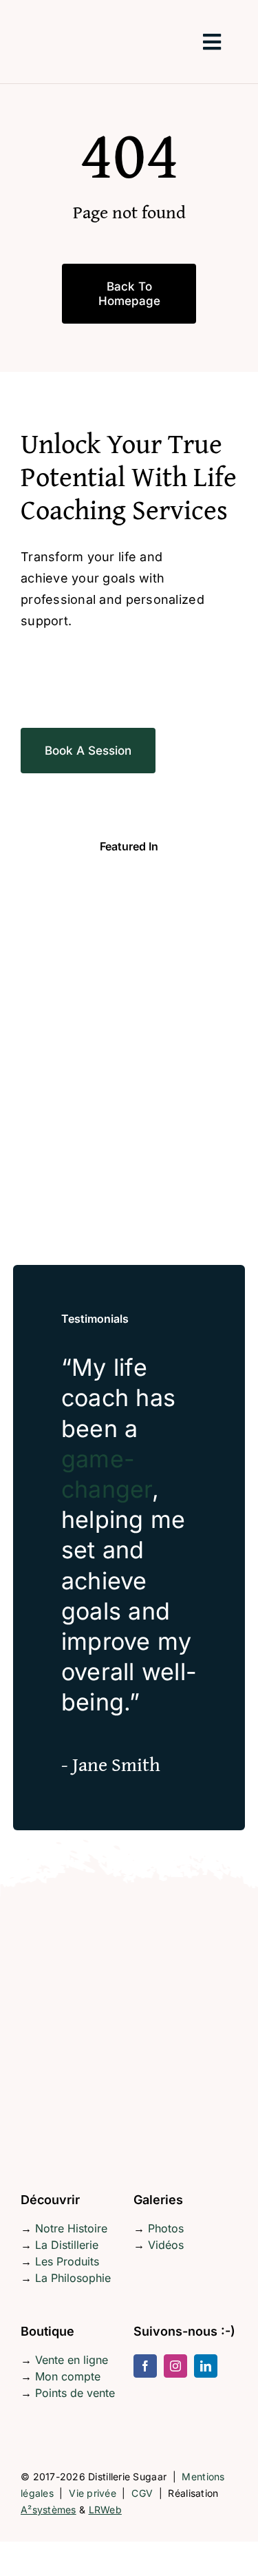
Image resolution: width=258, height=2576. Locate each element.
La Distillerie (67, 2245)
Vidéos (166, 2245)
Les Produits (67, 2261)
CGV (142, 2493)
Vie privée (93, 2493)
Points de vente (75, 2393)
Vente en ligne (72, 2360)
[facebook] (145, 2366)
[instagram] (175, 2366)
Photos (166, 2228)
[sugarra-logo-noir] (72, 9)
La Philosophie (73, 2278)
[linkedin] (206, 2366)
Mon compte (68, 2376)
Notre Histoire (71, 2228)
